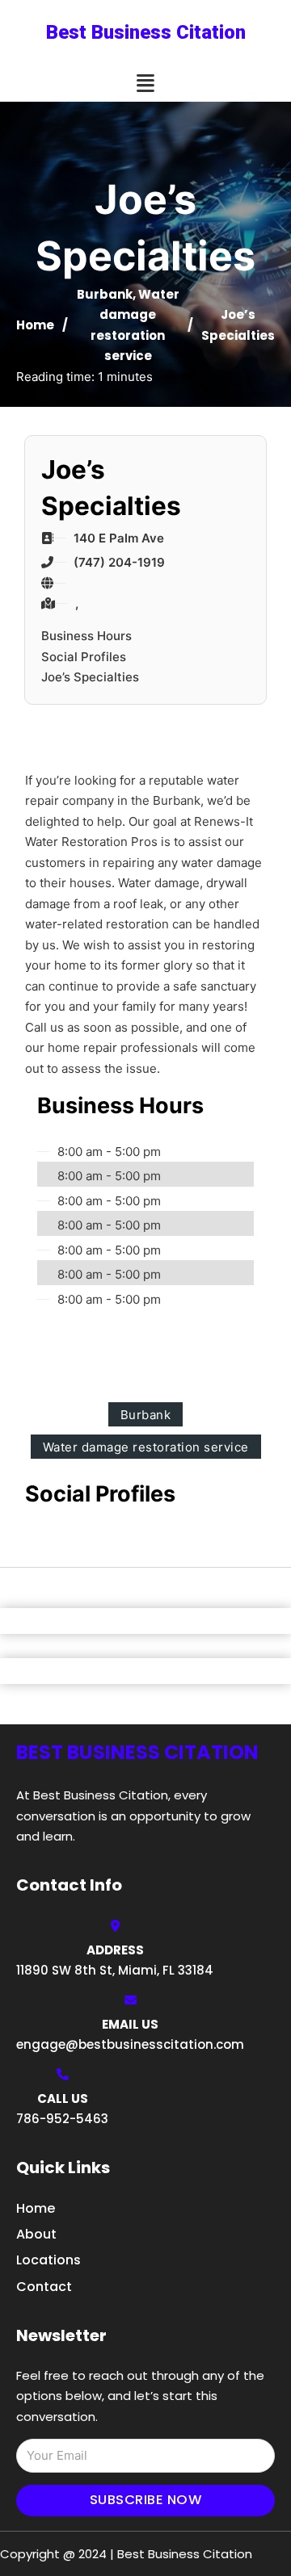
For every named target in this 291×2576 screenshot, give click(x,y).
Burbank (105, 294)
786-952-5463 (62, 2119)
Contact (44, 2287)
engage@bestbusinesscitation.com (130, 2044)
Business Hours (86, 636)
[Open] (145, 84)
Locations (48, 2260)
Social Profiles (84, 657)
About (36, 2234)
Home (35, 325)
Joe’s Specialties (90, 677)
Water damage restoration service (146, 1447)
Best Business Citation (146, 32)
